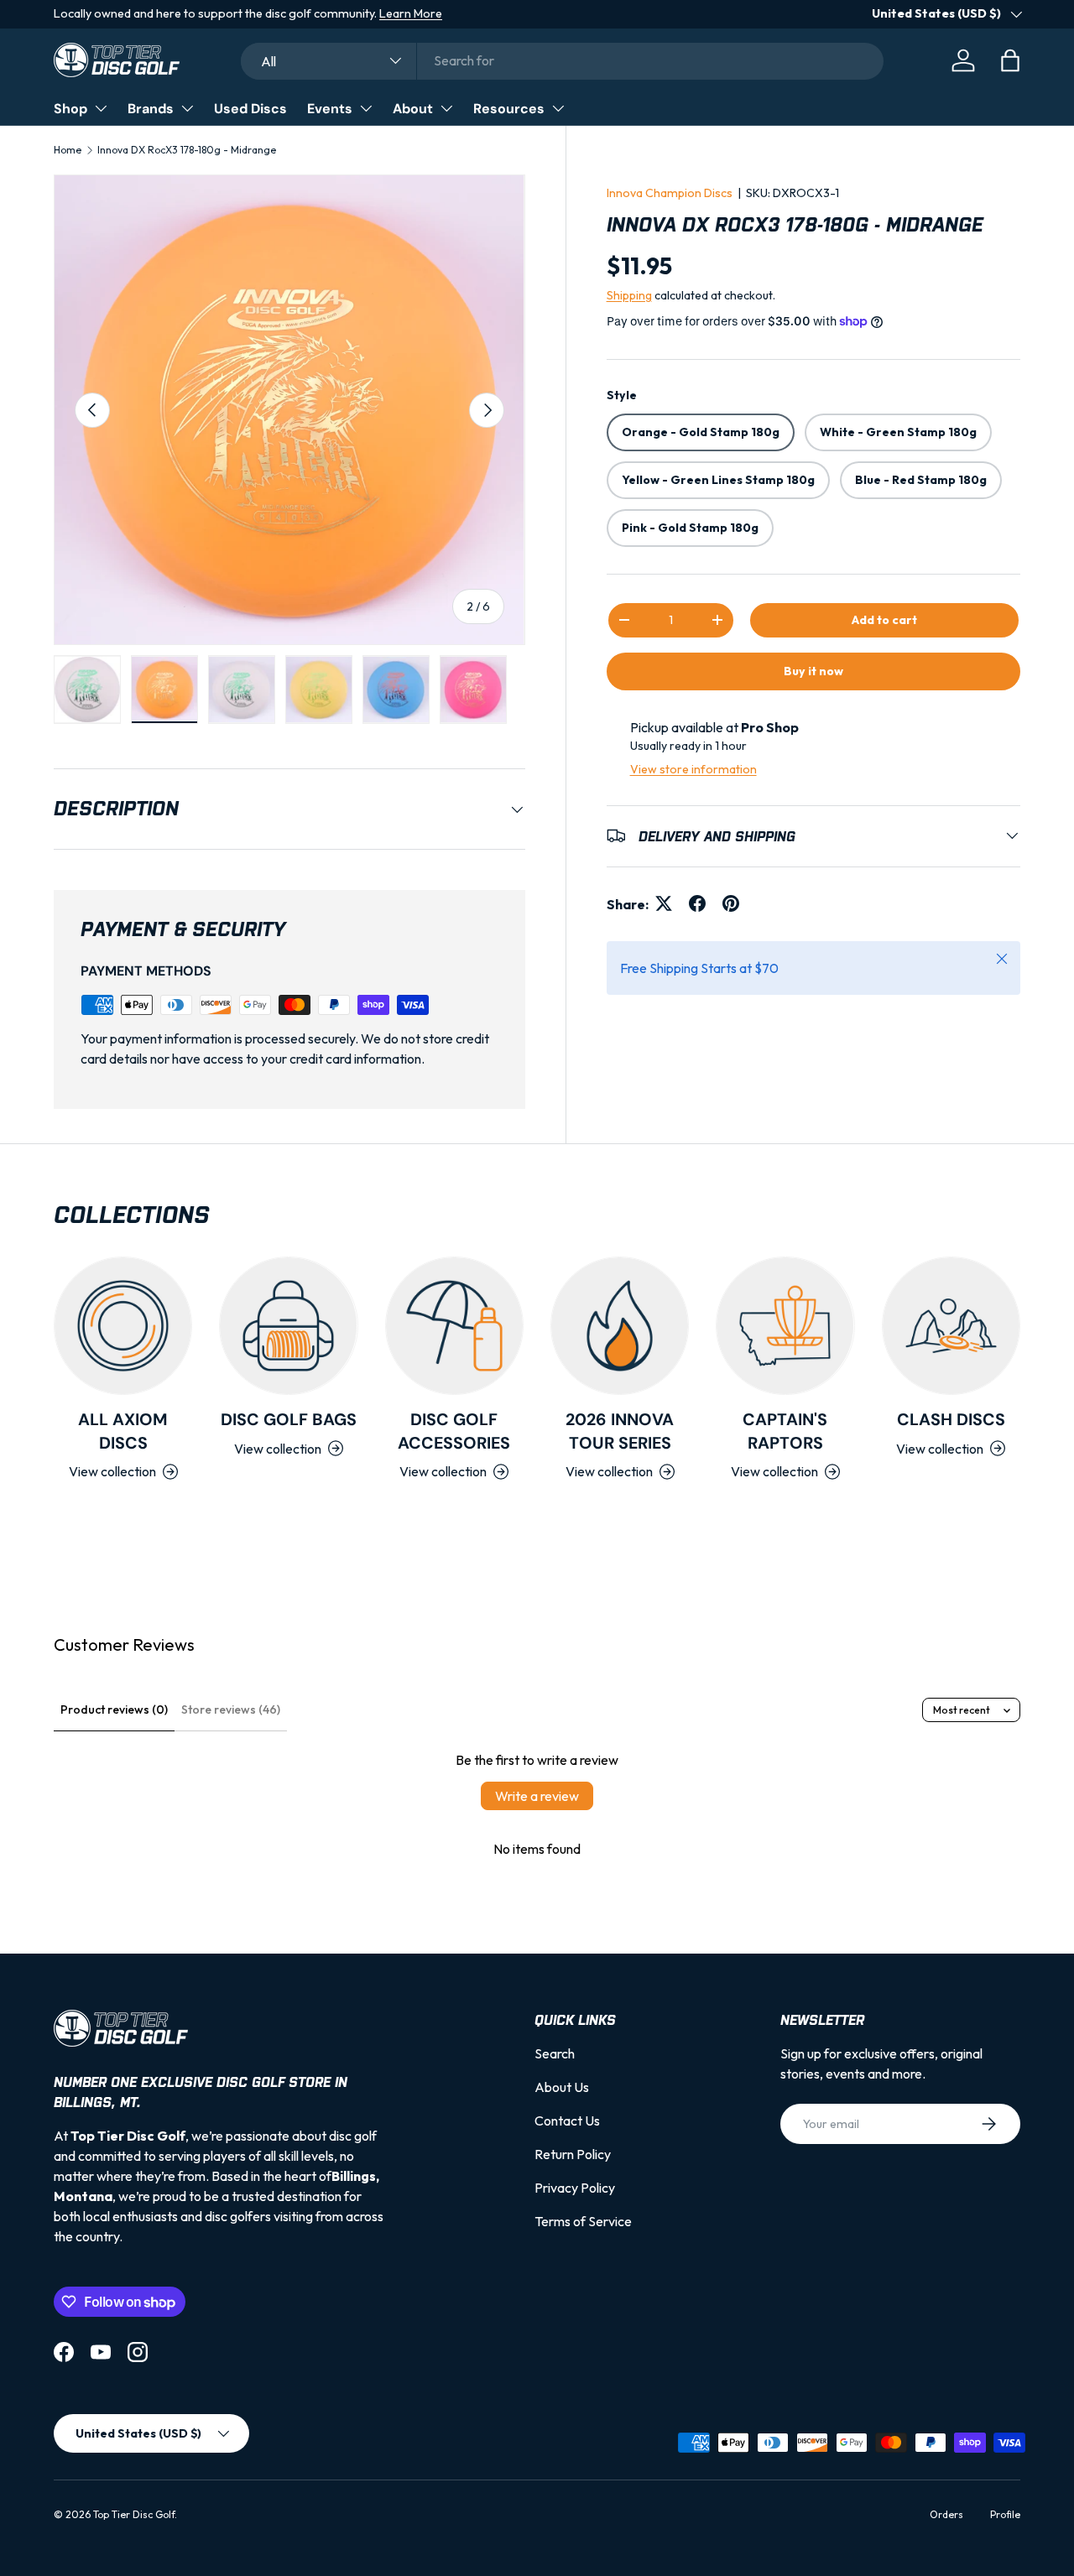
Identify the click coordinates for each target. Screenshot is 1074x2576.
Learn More (411, 13)
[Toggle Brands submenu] (187, 108)
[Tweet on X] (664, 903)
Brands (151, 109)
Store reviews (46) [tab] (231, 1710)
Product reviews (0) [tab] (114, 1710)
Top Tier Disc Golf (134, 2514)
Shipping (629, 294)
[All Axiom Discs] (123, 1326)
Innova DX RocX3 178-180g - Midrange (187, 150)
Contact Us (567, 2121)
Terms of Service (583, 2221)
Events (330, 109)
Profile (1005, 2514)
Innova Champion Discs (670, 193)
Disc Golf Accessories (454, 1431)
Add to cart (884, 619)
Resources (509, 109)
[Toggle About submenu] (446, 108)
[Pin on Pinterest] (731, 903)
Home (68, 150)
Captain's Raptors (785, 1431)
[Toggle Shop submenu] (101, 108)
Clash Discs (951, 1419)
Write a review (537, 1796)
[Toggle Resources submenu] (558, 108)
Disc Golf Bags (289, 1419)
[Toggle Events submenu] (366, 108)
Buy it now (813, 670)
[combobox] (562, 60)
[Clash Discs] (951, 1326)
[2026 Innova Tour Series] (620, 1326)
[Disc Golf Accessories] (454, 1326)
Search (555, 2053)
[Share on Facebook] (697, 903)
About (413, 109)
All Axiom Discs (123, 1431)
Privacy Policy (575, 2188)
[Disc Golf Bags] (288, 1326)
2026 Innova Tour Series (620, 1431)
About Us (562, 2087)
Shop (70, 109)
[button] (1010, 60)
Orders (946, 2514)
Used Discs (250, 109)
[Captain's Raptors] (785, 1326)
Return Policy (573, 2154)
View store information (693, 768)
